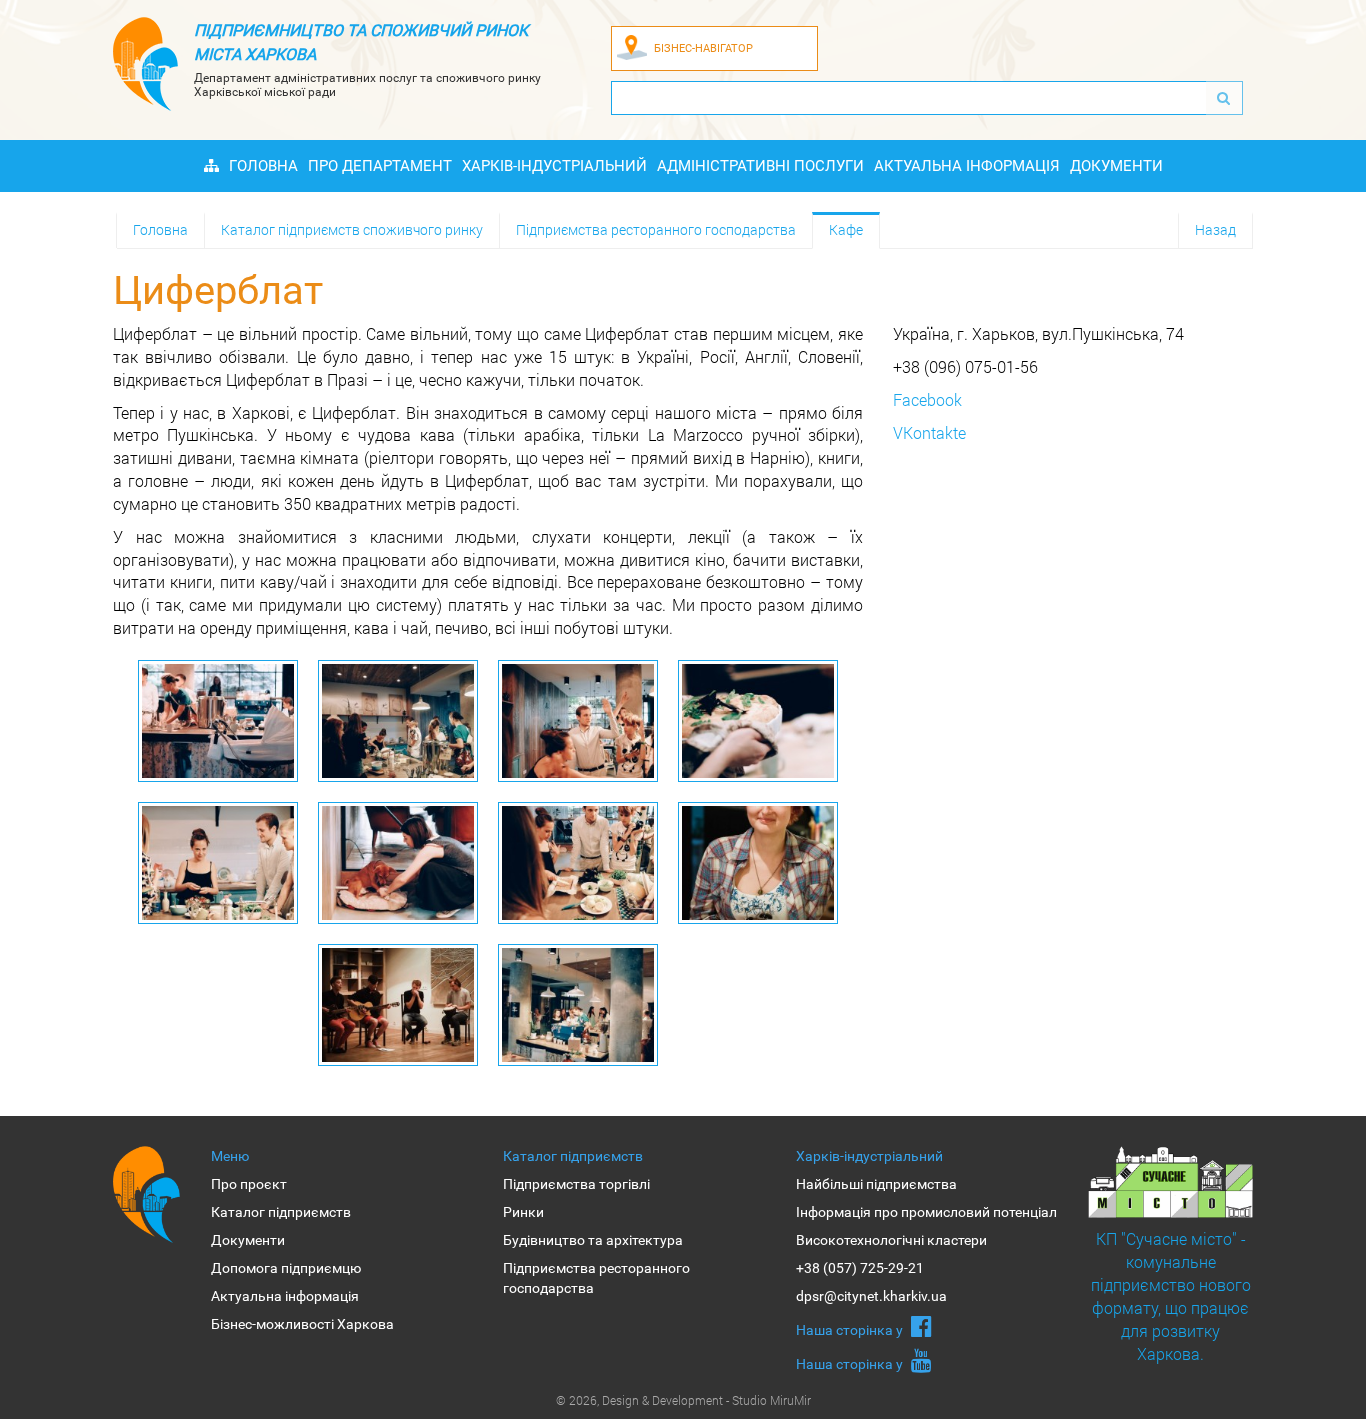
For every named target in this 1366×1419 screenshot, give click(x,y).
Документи (1116, 166)
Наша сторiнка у (851, 1330)
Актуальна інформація (967, 166)
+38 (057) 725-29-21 (860, 1268)
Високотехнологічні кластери (891, 1240)
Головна (263, 166)
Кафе (846, 229)
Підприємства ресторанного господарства (656, 229)
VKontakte (929, 432)
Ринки (523, 1212)
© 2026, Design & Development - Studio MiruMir (683, 1400)
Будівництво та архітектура (593, 1240)
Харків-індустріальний (554, 166)
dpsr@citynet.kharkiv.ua (871, 1296)
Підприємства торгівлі (576, 1184)
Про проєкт (249, 1184)
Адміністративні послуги (760, 166)
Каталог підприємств (281, 1212)
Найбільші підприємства (876, 1184)
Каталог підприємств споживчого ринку (352, 229)
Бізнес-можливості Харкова (302, 1324)
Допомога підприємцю (286, 1268)
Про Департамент (380, 166)
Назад (1215, 229)
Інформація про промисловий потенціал (926, 1212)
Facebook (927, 399)
